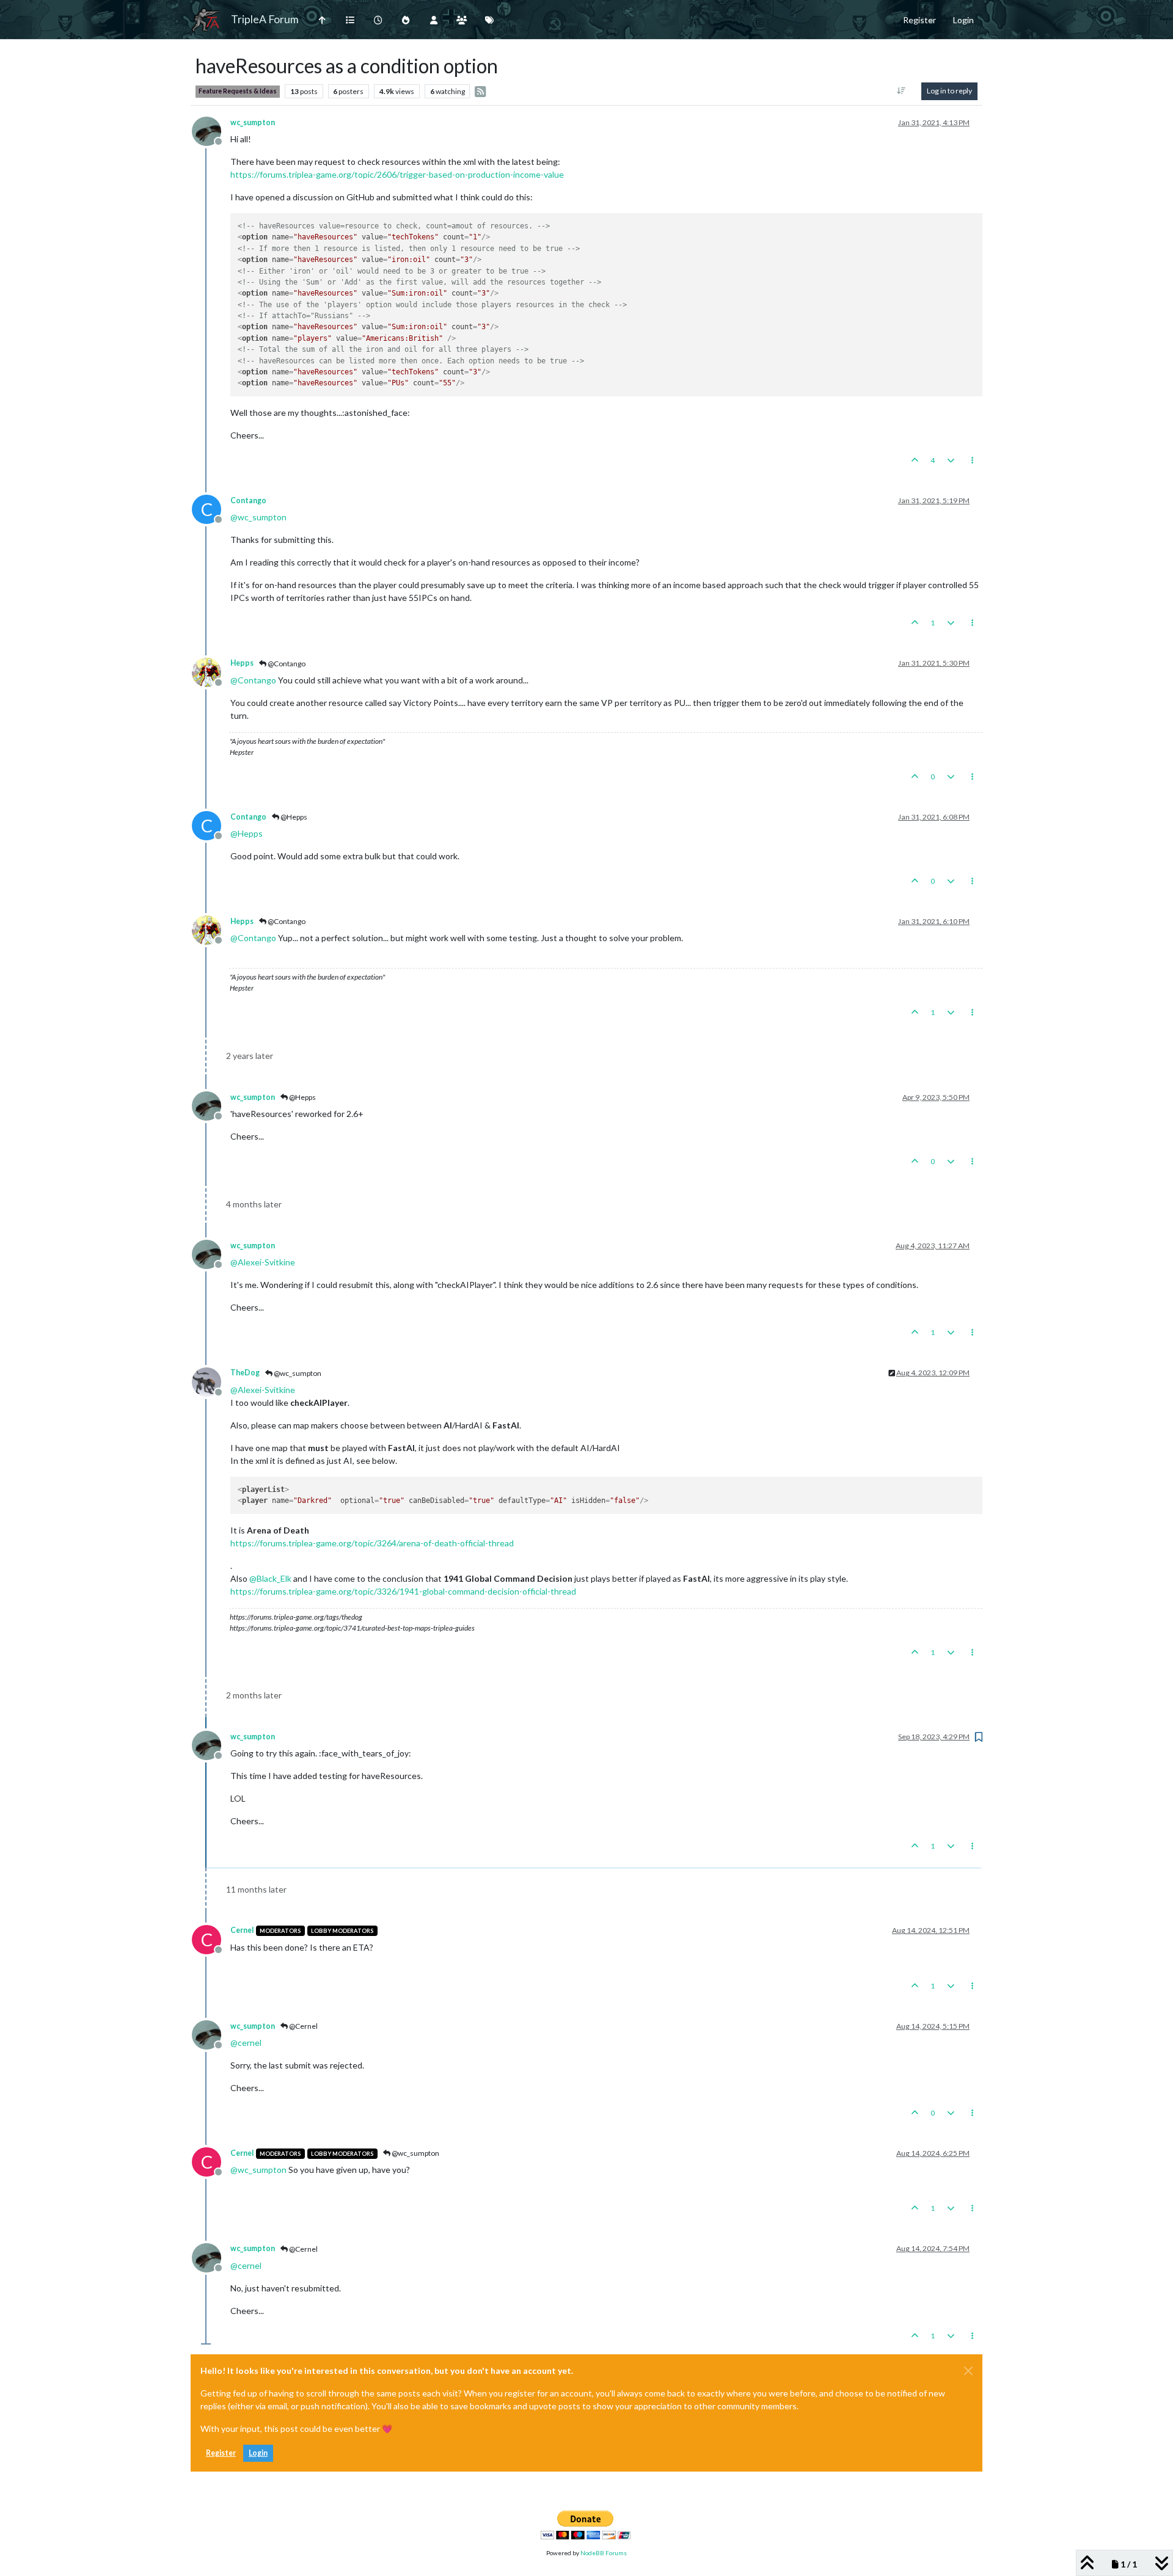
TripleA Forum (265, 19)
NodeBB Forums (604, 2553)
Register (221, 2453)
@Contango (286, 664)
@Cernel (303, 2026)
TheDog (245, 1373)
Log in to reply (949, 91)
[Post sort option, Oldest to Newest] (901, 91)
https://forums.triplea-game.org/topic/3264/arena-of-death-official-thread (372, 1543)
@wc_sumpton (297, 1373)
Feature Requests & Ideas (238, 91)
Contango (248, 500)
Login (258, 2453)
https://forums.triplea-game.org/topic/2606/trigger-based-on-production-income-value (397, 174)
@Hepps (293, 817)
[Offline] (211, 130)
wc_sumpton (253, 122)
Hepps (242, 663)
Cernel (242, 1930)
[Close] (968, 2371)
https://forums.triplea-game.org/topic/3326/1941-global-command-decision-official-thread (403, 1591)
